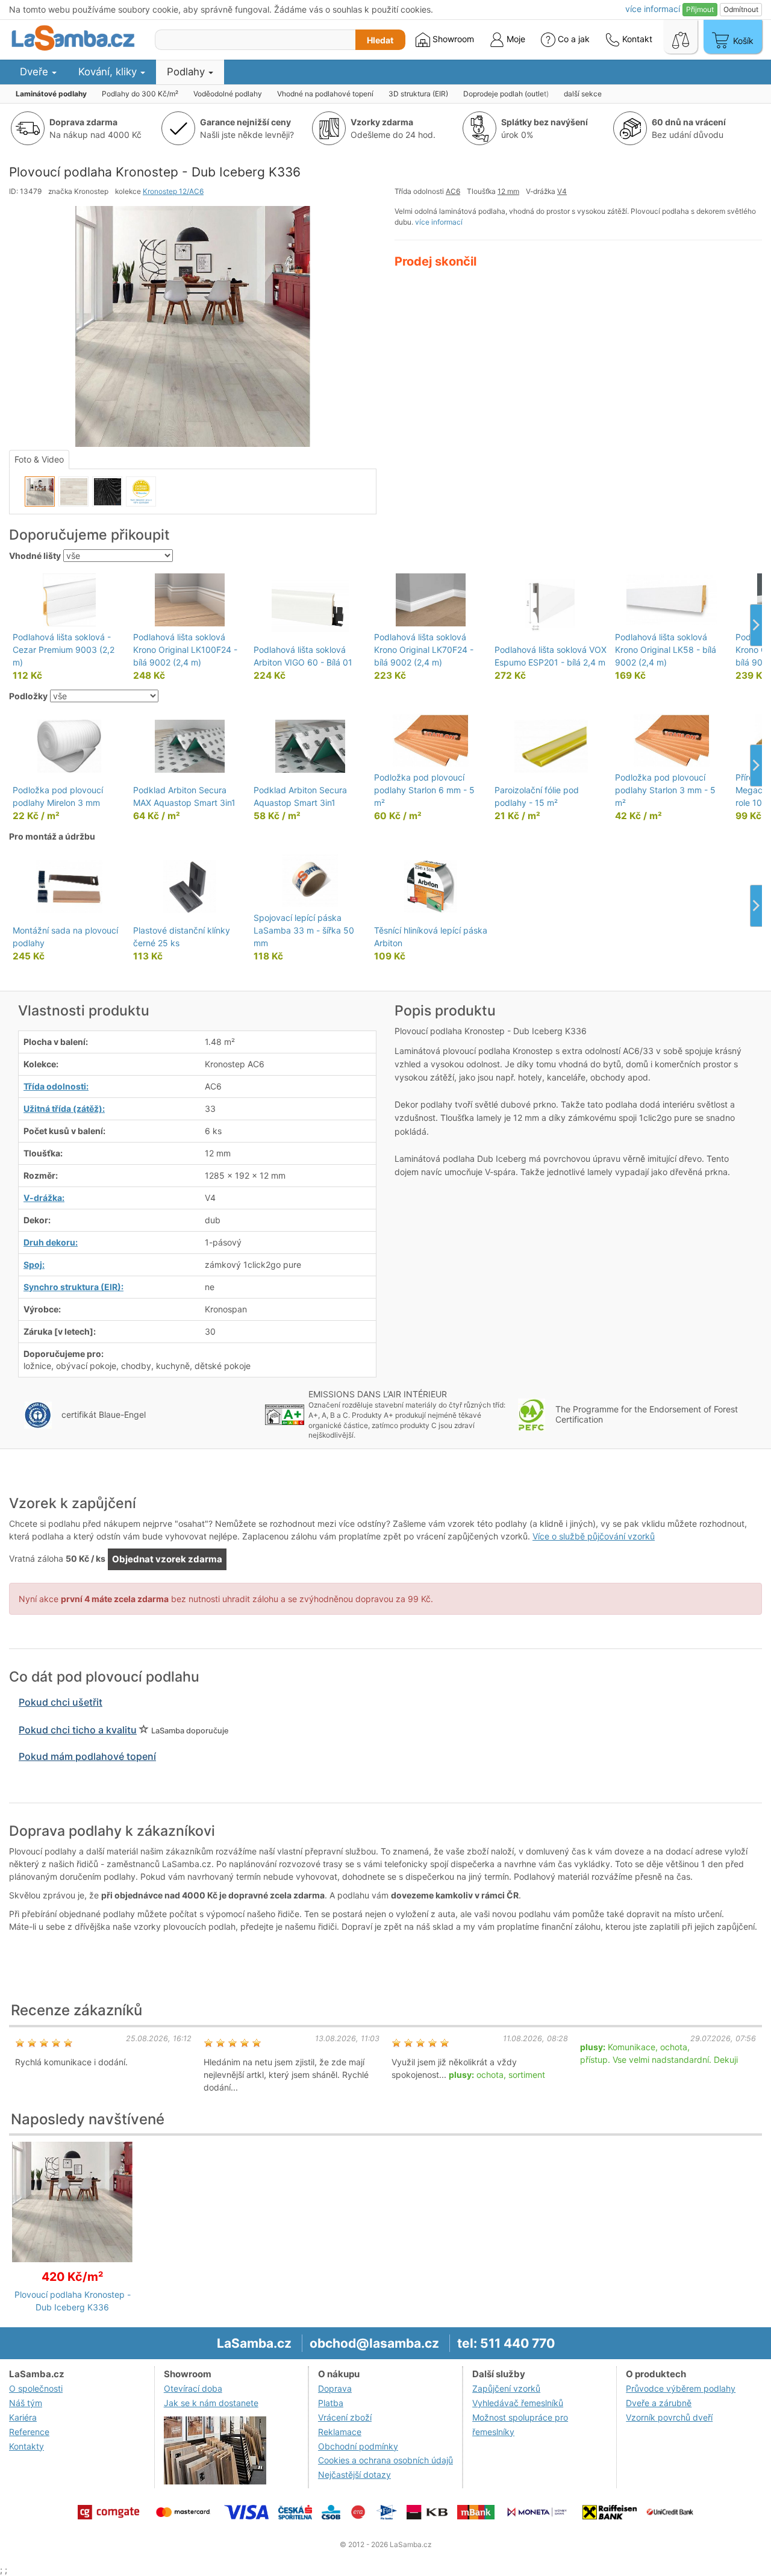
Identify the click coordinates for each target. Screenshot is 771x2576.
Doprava (335, 2388)
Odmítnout (741, 9)
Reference (29, 2432)
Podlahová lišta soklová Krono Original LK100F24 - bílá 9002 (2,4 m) (185, 650)
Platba (331, 2403)
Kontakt (636, 39)
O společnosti (36, 2388)
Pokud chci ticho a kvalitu (78, 1730)
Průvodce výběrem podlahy (681, 2388)
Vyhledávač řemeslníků (518, 2403)
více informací (439, 222)
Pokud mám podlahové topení (87, 1756)
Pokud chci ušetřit (61, 1702)
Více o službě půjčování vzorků (594, 1536)
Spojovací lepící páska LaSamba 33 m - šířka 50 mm (304, 930)
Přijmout (700, 9)
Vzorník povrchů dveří (669, 2417)
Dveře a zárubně (659, 2403)
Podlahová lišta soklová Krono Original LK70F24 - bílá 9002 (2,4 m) (424, 650)
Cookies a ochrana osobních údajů (385, 2460)
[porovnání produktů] (681, 37)
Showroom (452, 39)
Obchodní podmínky (358, 2446)
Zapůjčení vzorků (506, 2388)
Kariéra (23, 2417)
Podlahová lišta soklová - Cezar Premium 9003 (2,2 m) (64, 650)
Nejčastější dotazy (354, 2475)
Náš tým (26, 2403)
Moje (515, 39)
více (653, 9)
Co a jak (574, 39)
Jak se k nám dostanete (211, 2403)
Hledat (380, 40)
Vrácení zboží (345, 2417)
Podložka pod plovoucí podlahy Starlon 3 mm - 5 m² (665, 790)
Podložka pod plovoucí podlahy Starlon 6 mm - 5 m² (424, 790)
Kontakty (27, 2446)
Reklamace (340, 2432)
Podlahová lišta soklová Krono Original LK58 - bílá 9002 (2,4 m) (666, 650)
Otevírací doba (193, 2388)
